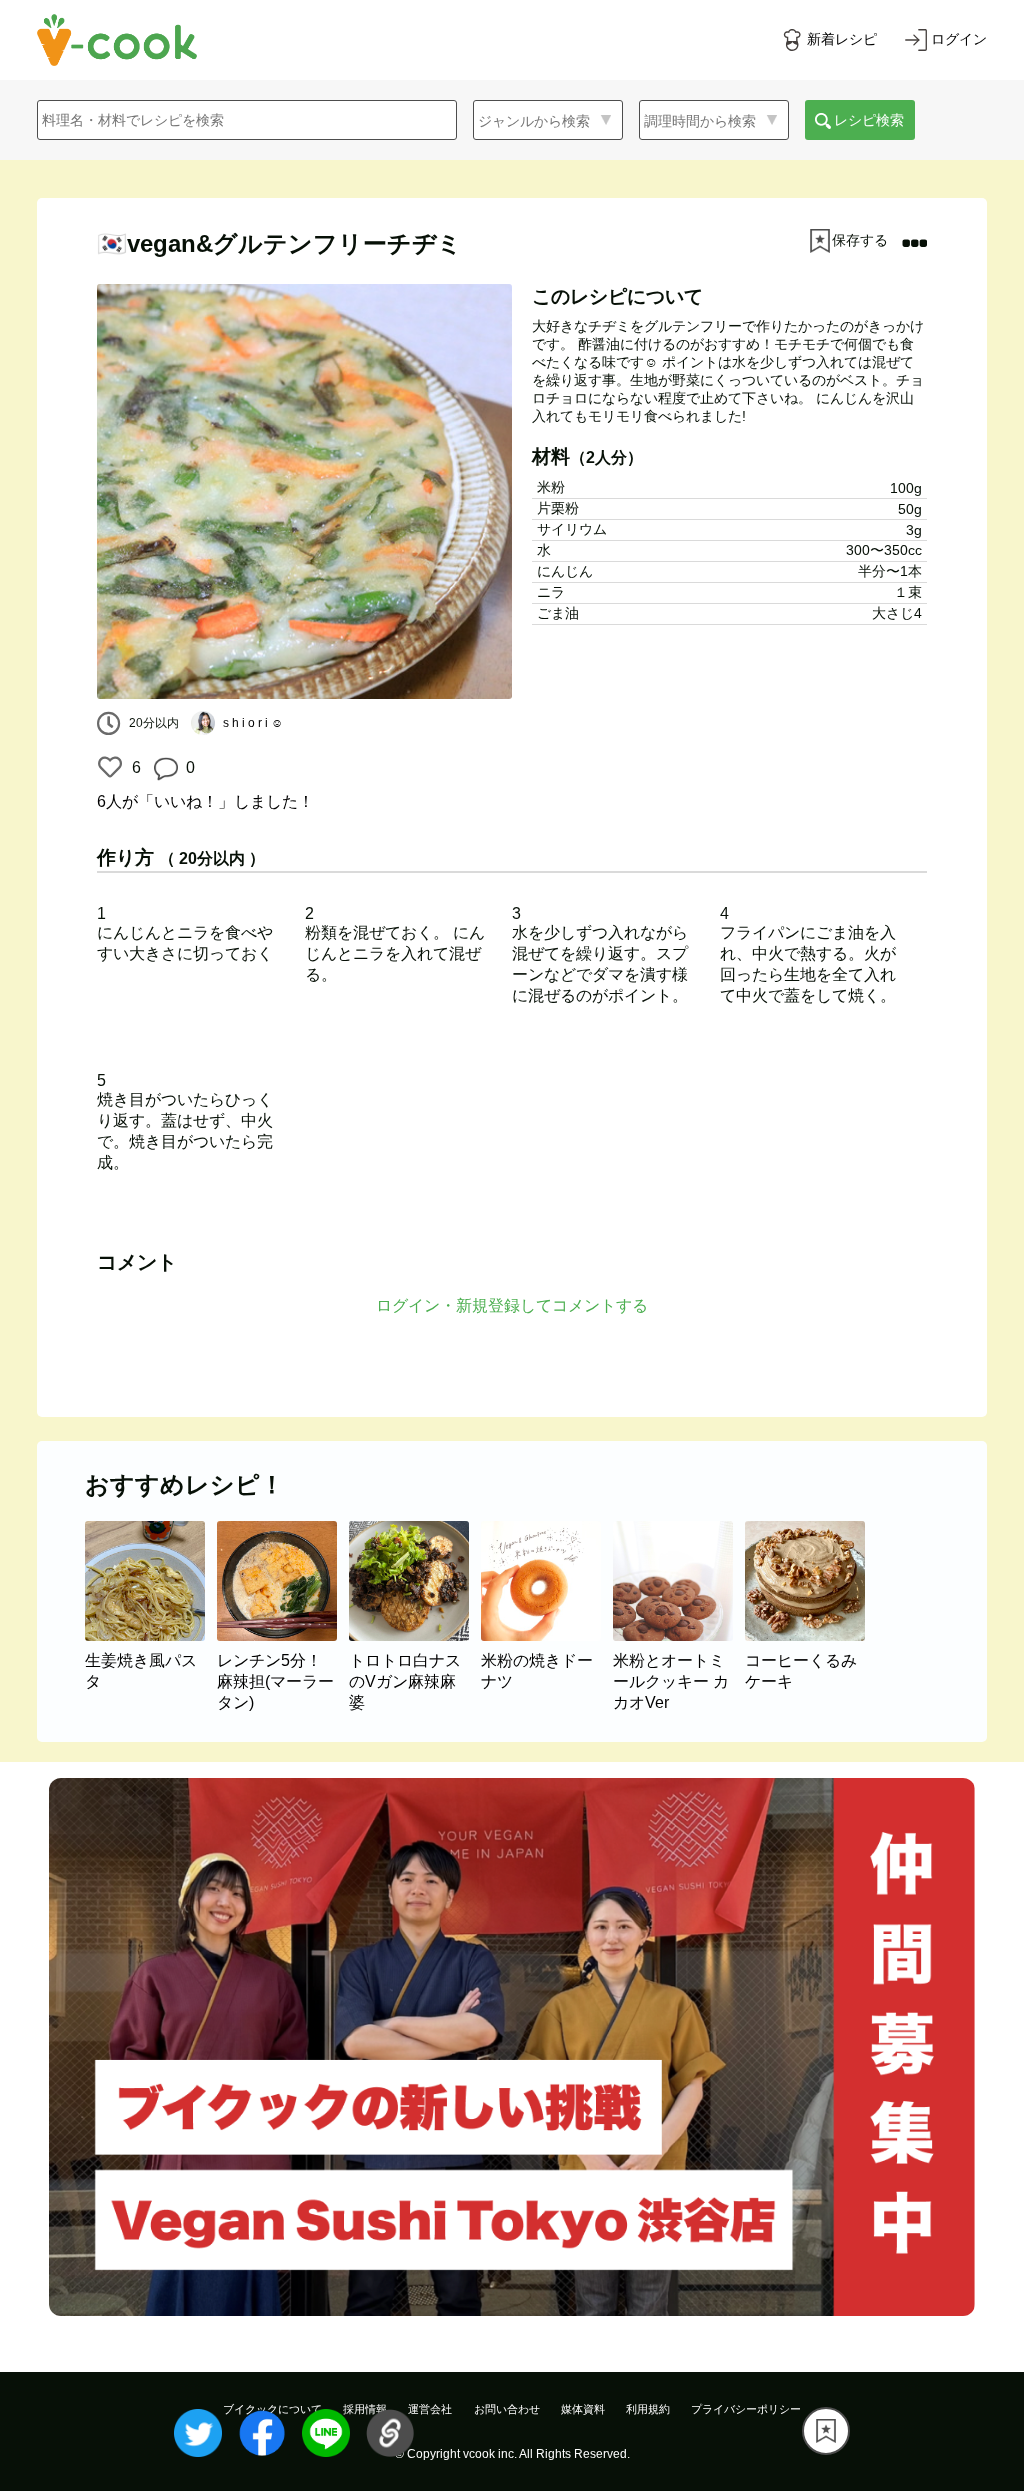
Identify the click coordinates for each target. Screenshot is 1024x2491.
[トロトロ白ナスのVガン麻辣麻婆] (415, 1635)
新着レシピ (842, 39)
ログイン (959, 39)
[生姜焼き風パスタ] (151, 1635)
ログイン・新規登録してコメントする (512, 1305)
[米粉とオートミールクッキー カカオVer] (679, 1635)
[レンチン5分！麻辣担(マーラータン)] (283, 1635)
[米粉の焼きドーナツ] (547, 1635)
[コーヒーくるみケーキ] (809, 1635)
